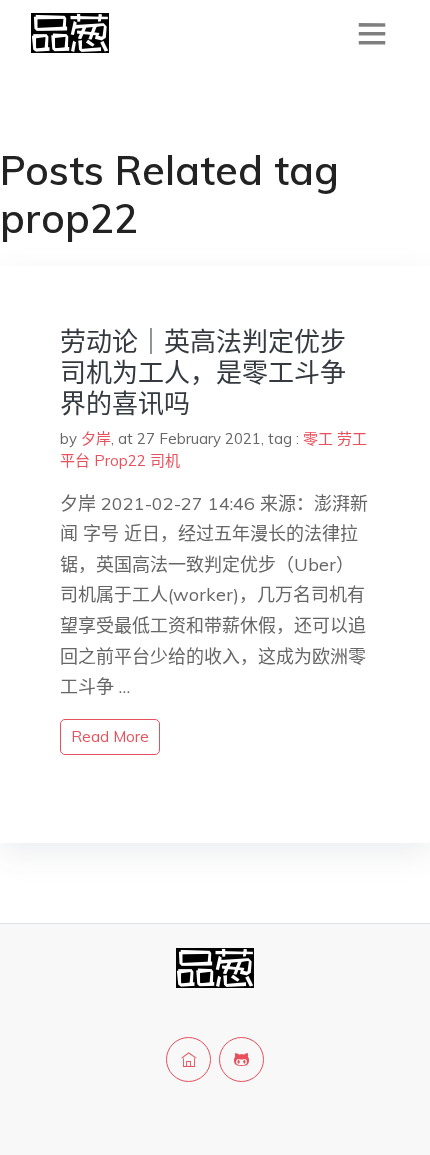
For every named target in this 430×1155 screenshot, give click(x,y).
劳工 (352, 438)
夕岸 (96, 438)
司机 (165, 460)
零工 (318, 438)
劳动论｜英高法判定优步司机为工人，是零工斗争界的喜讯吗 (203, 372)
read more (110, 736)
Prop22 (120, 460)
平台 (75, 460)
